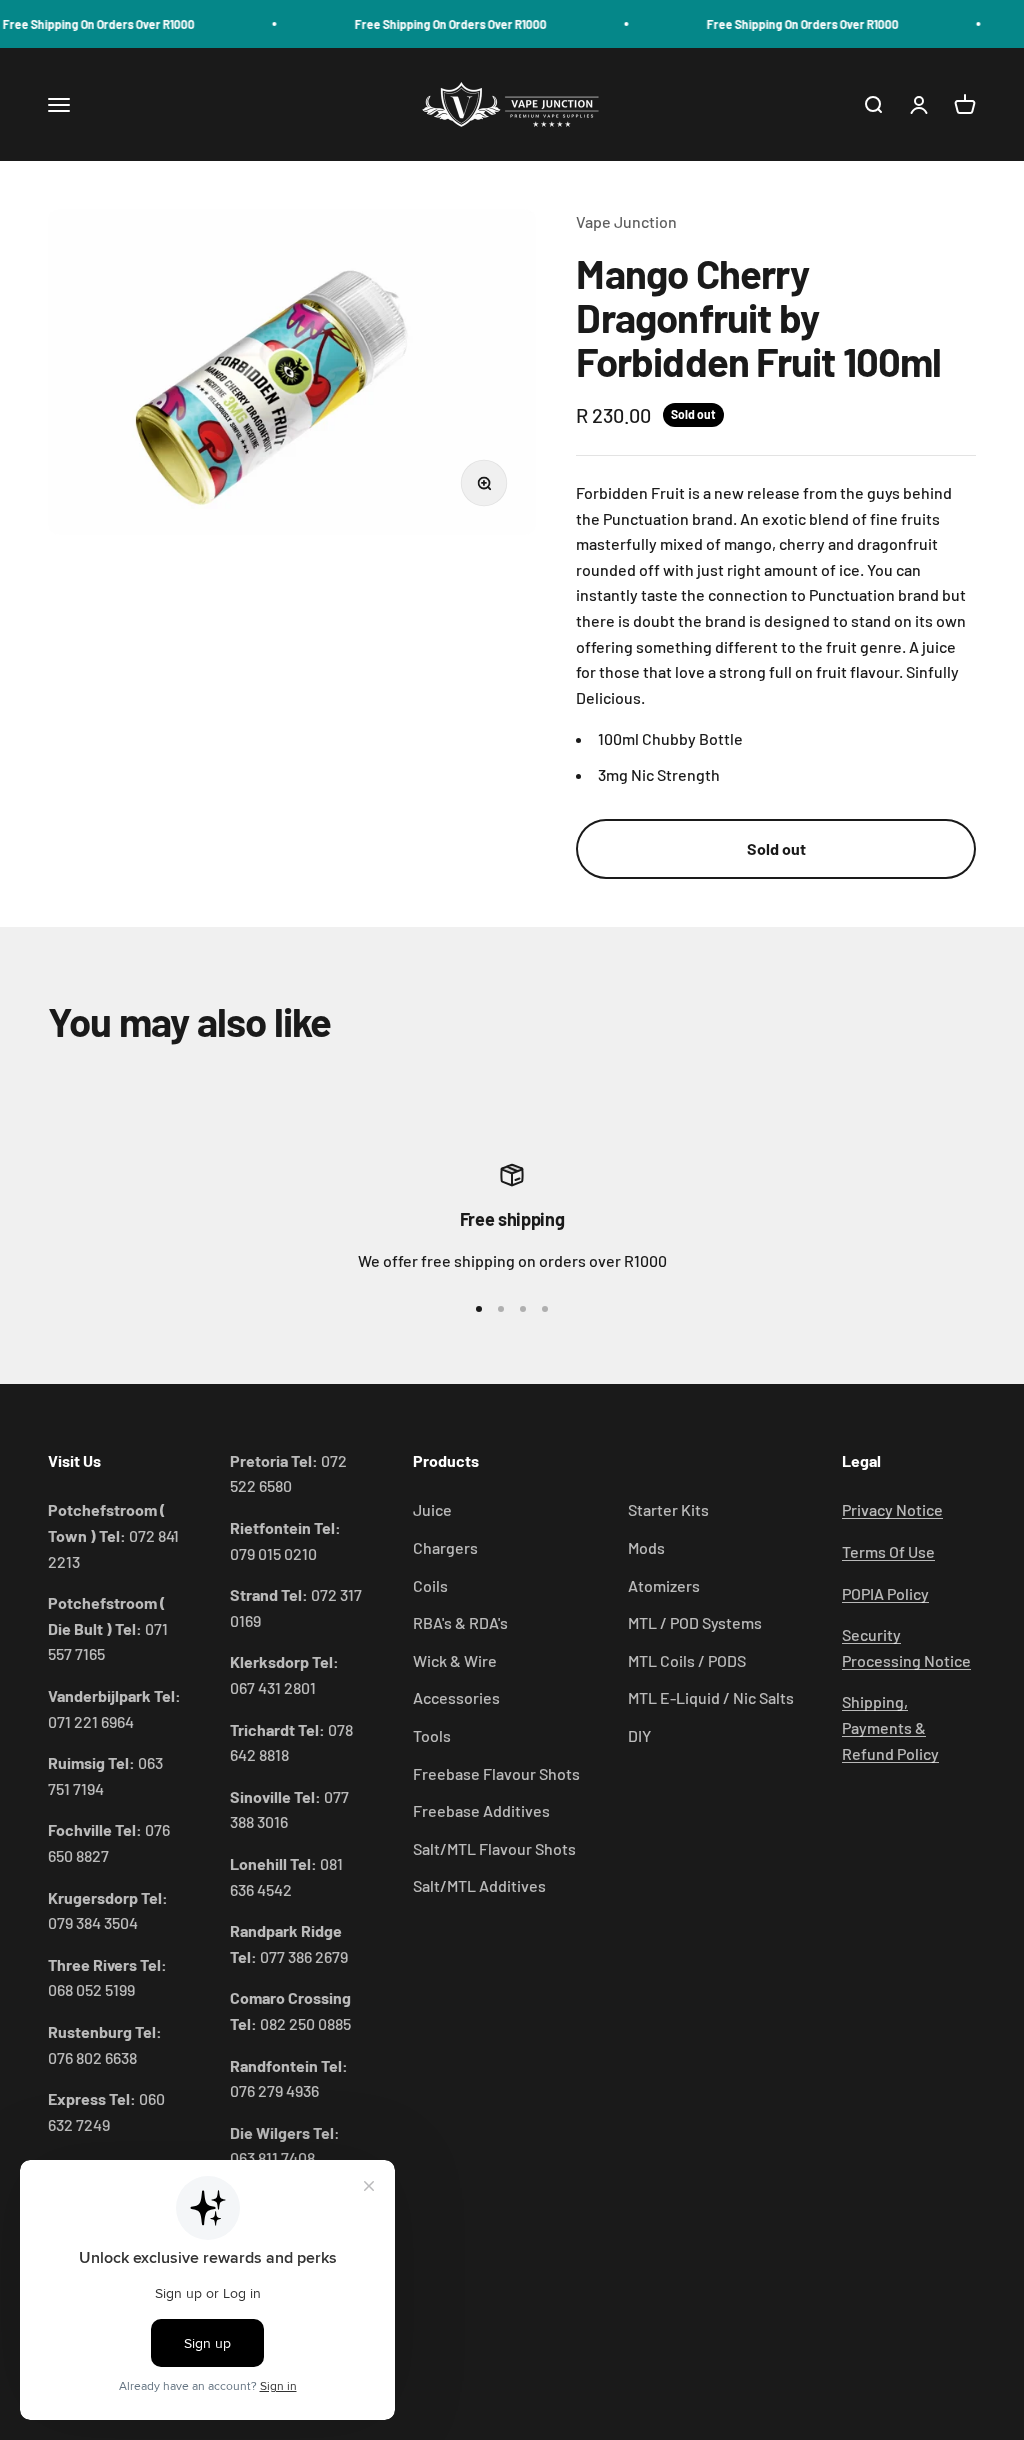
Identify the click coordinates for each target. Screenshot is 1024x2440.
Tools (432, 1735)
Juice (432, 1509)
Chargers (445, 1547)
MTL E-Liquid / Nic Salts (711, 1697)
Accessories (456, 1697)
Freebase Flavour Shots (496, 1773)
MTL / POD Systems (695, 1622)
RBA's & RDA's (460, 1622)
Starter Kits (668, 1509)
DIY (639, 1735)
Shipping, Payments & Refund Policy (890, 1727)
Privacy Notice (892, 1509)
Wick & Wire (455, 1660)
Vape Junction (626, 221)
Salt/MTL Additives (479, 1885)
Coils (430, 1585)
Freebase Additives (481, 1810)
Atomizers (664, 1585)
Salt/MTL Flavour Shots (494, 1848)
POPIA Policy (885, 1593)
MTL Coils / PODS (687, 1660)
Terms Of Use (888, 1551)
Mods (646, 1547)
